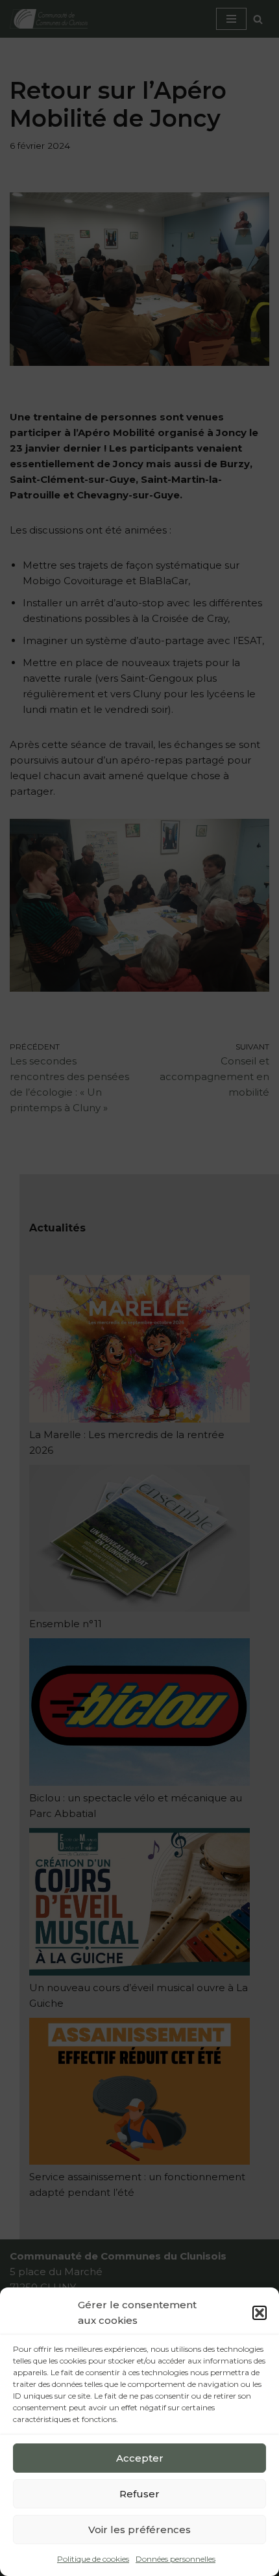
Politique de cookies (93, 2559)
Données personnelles (176, 2559)
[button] (260, 2313)
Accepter (140, 2458)
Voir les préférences (139, 2530)
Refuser (139, 2494)
